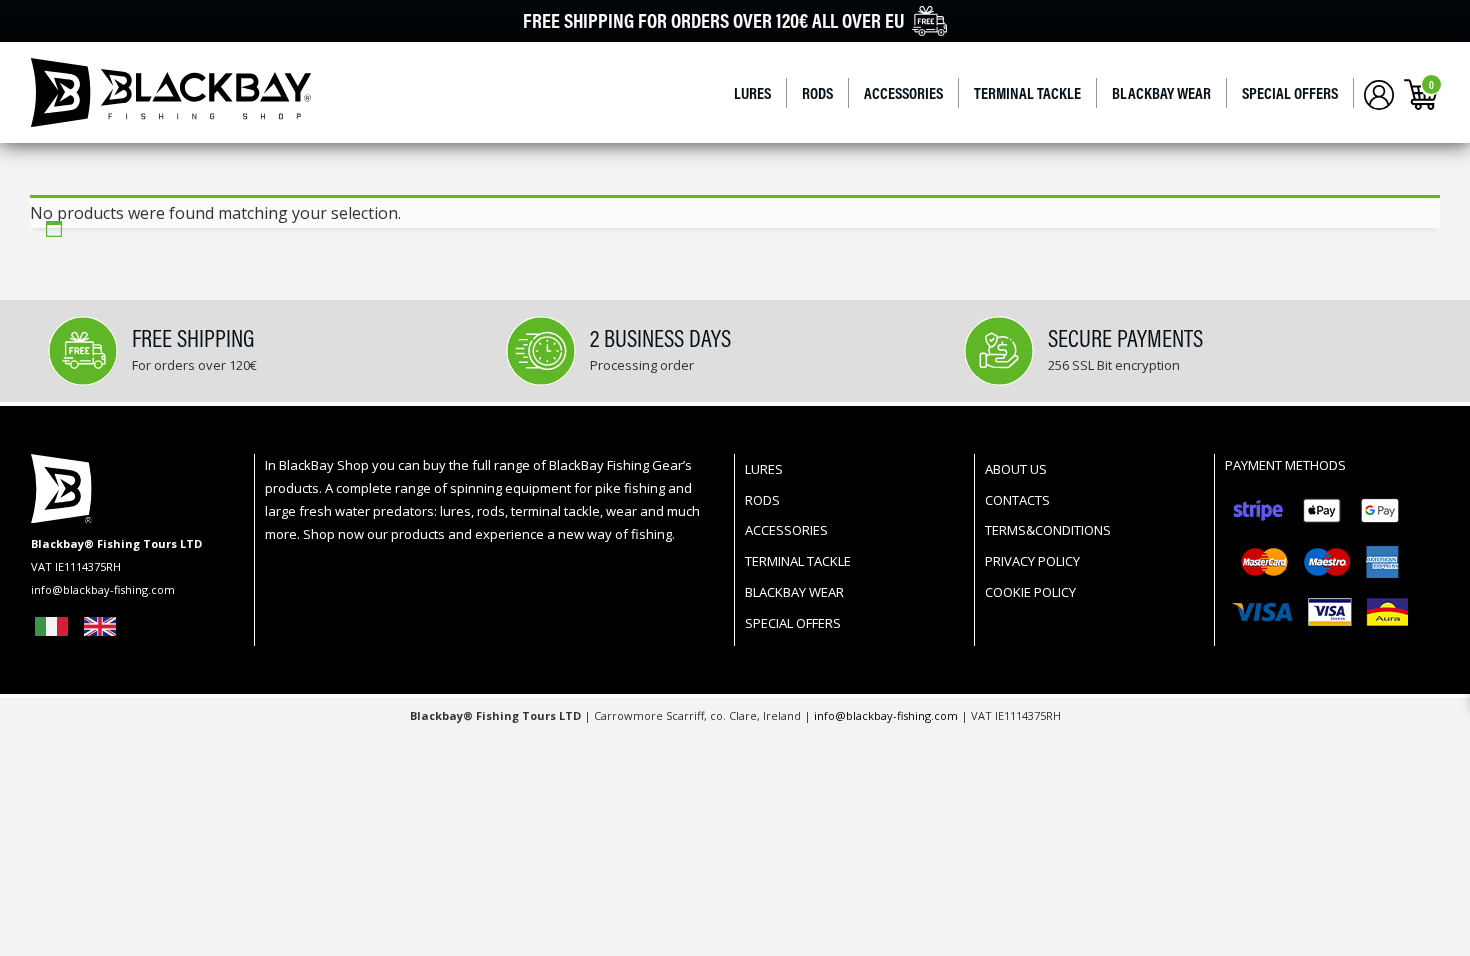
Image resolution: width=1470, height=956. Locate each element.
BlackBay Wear (1161, 93)
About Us (1016, 469)
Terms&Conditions (1048, 530)
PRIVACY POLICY (1032, 561)
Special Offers (1290, 93)
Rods (817, 93)
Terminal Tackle (1027, 93)
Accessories (903, 93)
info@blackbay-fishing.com (887, 715)
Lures (752, 93)
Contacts (1017, 500)
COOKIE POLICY (1030, 592)
